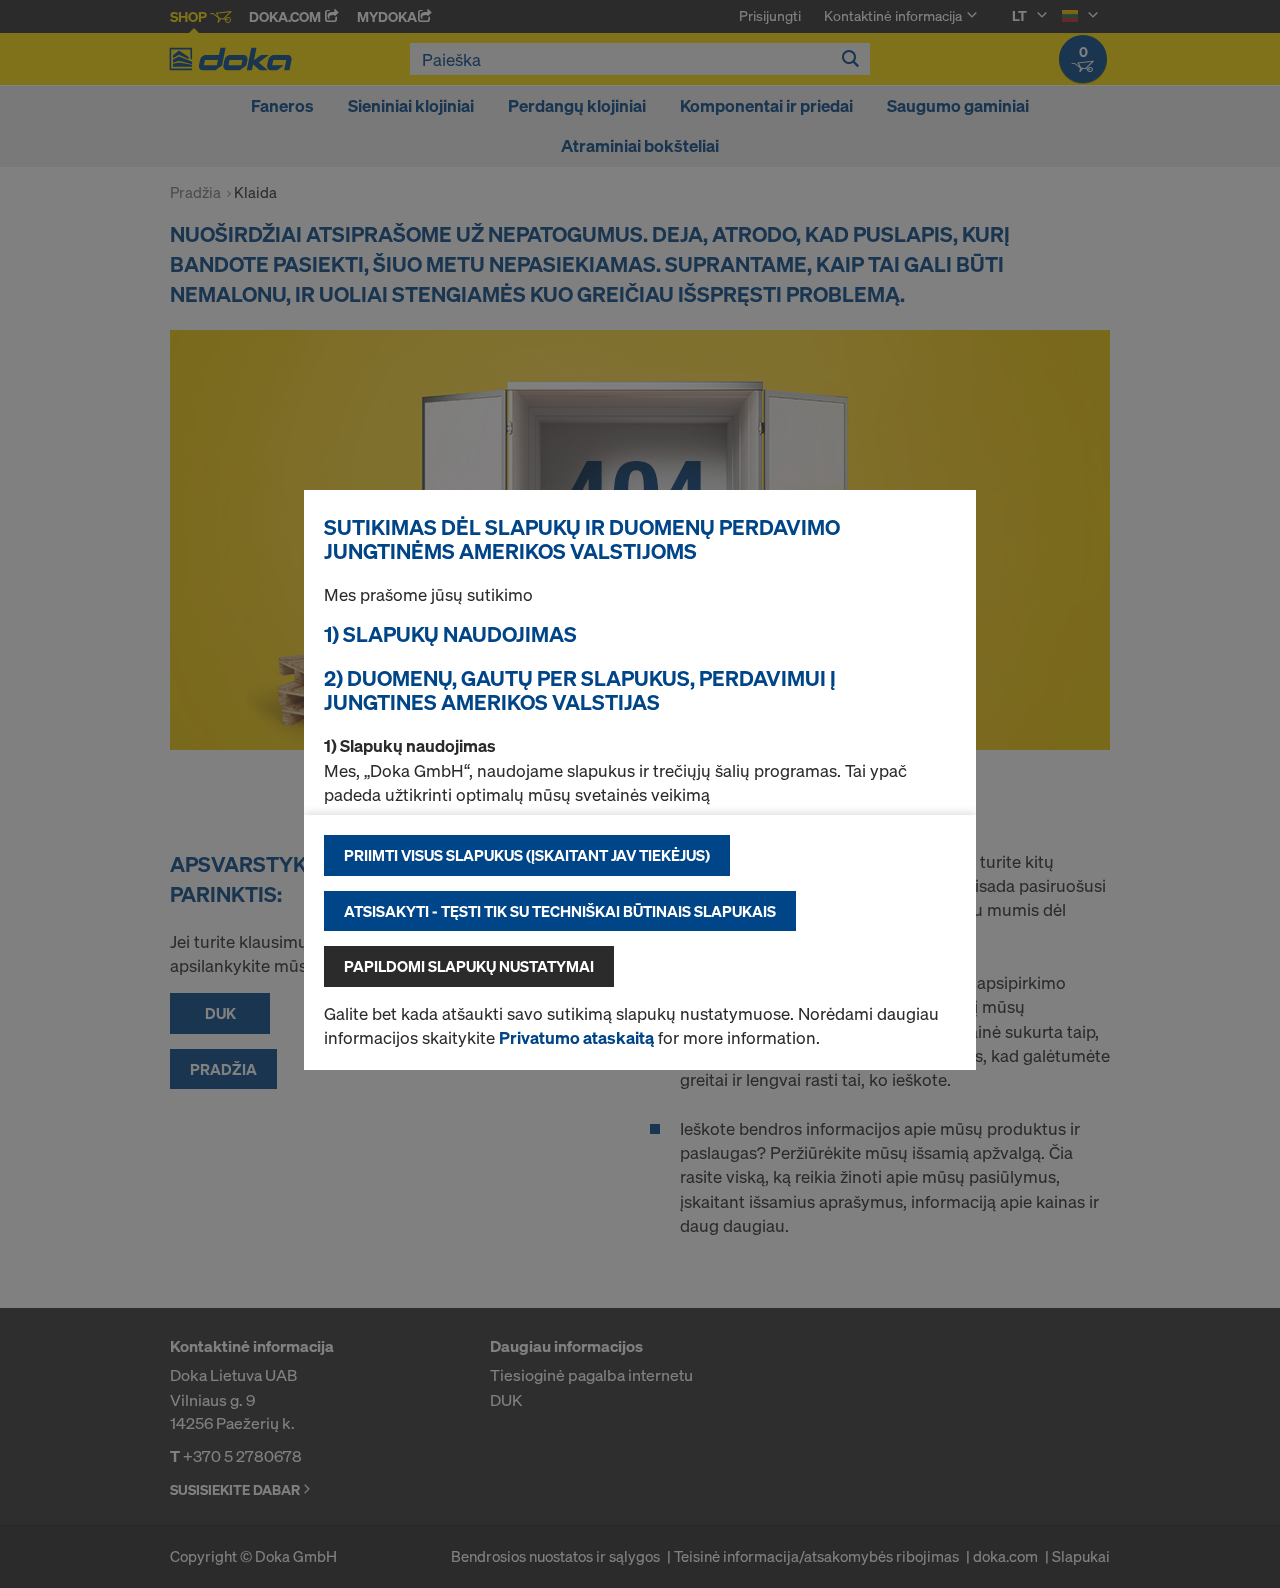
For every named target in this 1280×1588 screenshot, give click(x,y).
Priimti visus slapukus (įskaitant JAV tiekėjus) (527, 855)
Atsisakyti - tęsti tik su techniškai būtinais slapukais (560, 911)
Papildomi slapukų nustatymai (469, 966)
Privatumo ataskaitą (576, 1037)
